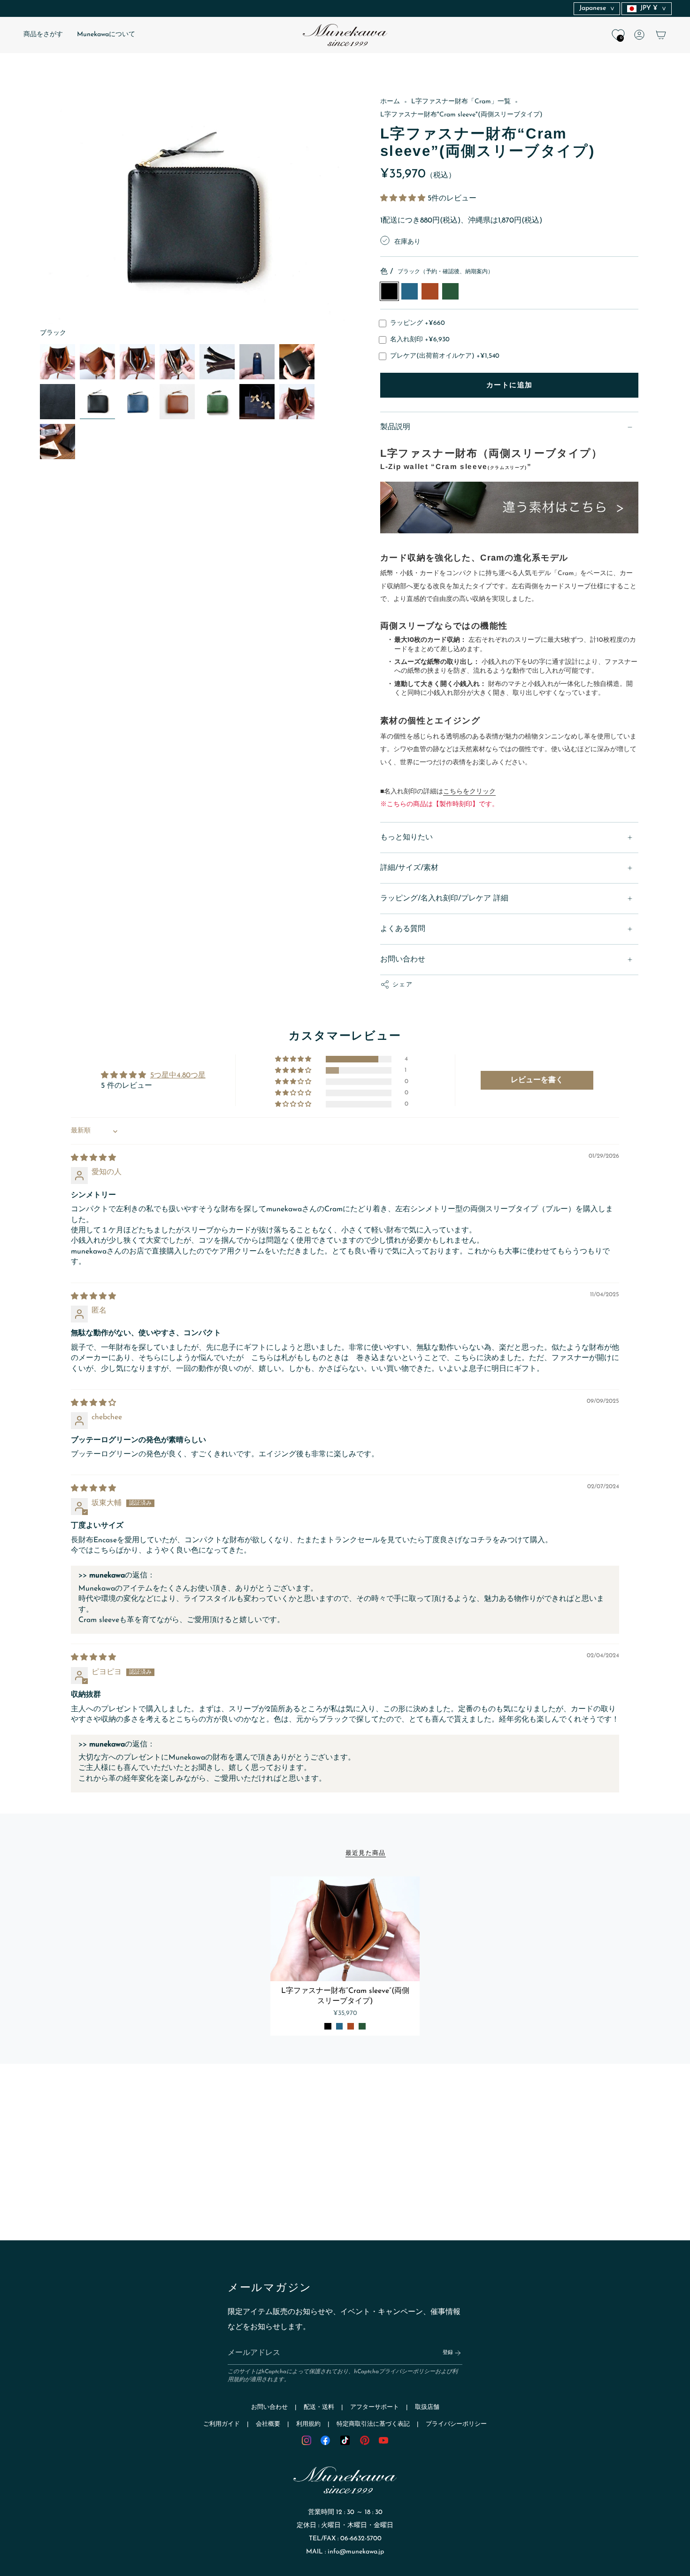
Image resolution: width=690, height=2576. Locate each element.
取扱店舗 (427, 2407)
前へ (40, 217)
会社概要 (268, 2424)
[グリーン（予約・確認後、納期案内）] (362, 2026)
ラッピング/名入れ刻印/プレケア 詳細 (444, 899)
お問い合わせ (403, 960)
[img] (93, 1158)
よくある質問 (403, 929)
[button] (43, 35)
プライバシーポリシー (407, 2372)
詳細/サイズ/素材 (409, 868)
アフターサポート (375, 2407)
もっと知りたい (406, 838)
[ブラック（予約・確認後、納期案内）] (328, 2026)
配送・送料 (319, 2407)
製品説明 (395, 427)
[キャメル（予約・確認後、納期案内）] (351, 2026)
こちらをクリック (469, 792)
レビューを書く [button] (537, 1080)
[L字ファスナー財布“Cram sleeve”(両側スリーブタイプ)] (345, 1929)
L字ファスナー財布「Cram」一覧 (461, 102)
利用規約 (308, 2424)
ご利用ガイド (222, 2424)
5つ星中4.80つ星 (178, 1076)
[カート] (661, 35)
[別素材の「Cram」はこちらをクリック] (509, 509)
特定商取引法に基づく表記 (373, 2424)
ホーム (390, 102)
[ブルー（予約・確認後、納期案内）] (339, 2026)
